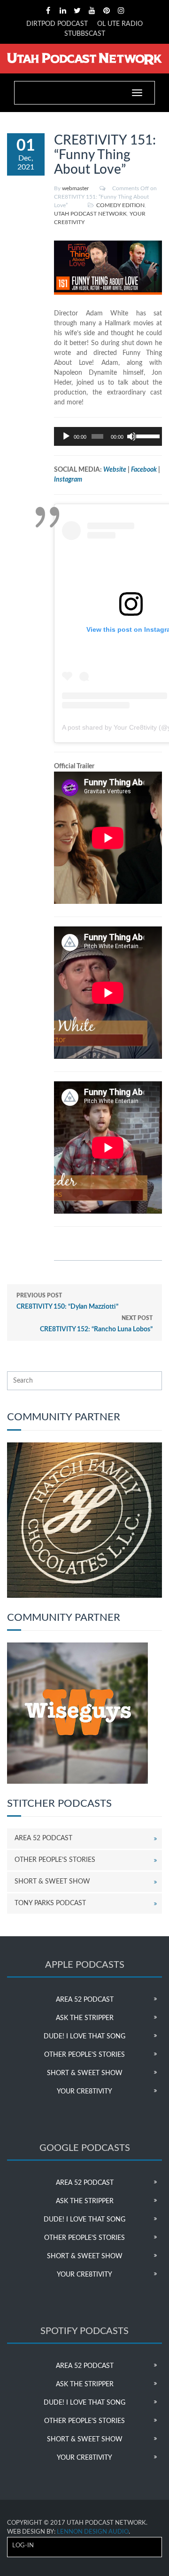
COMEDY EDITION (120, 205)
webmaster (75, 188)
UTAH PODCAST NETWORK (90, 214)
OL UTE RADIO (120, 24)
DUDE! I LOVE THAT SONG (84, 2037)
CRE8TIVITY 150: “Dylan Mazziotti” (67, 1301)
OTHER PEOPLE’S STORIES (55, 1860)
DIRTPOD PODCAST (57, 24)
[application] (108, 436)
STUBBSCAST (85, 34)
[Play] (66, 436)
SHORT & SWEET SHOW (52, 1882)
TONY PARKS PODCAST (50, 1903)
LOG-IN (23, 2546)
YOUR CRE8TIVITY (84, 2092)
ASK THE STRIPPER (85, 2018)
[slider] (147, 435)
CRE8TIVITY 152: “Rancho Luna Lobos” (96, 1324)
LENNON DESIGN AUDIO (93, 2532)
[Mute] (131, 436)
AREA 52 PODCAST (43, 1838)
